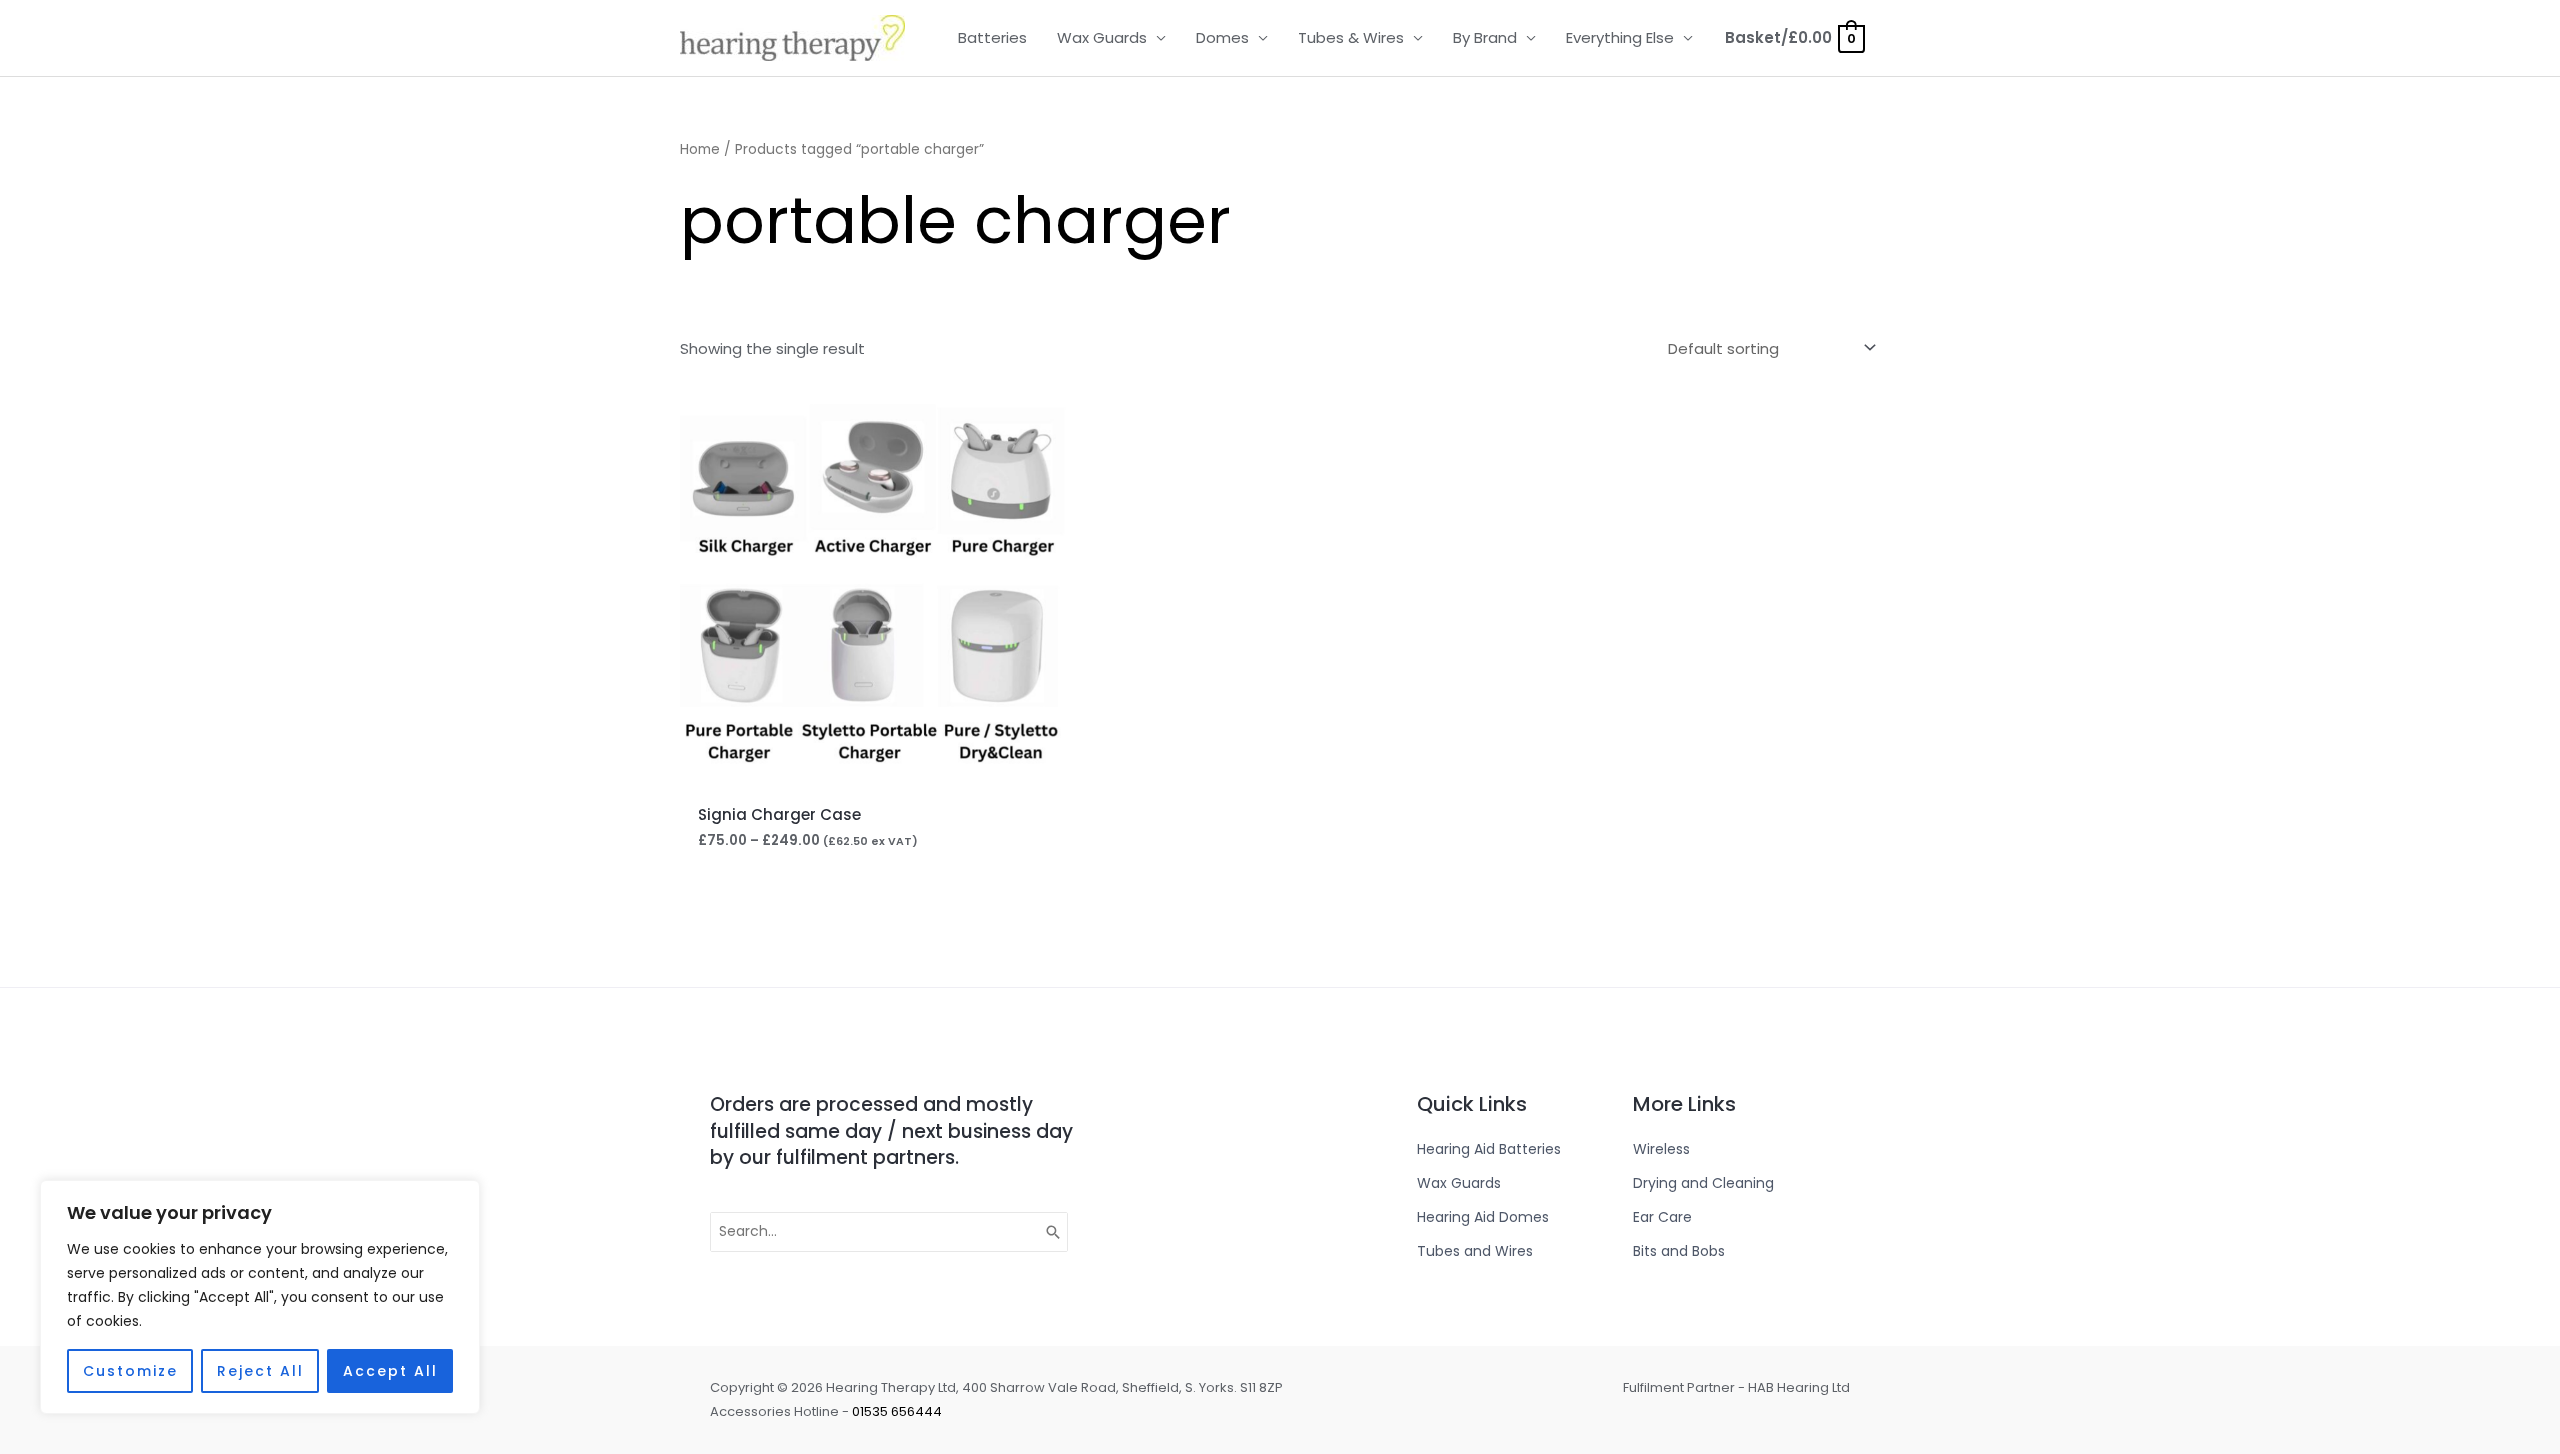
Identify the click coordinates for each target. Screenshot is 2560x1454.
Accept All (390, 1371)
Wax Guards (1102, 37)
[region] (260, 1297)
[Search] (1054, 1232)
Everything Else (1620, 37)
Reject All (260, 1371)
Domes (1222, 37)
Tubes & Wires (1351, 37)
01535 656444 (897, 1411)
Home (700, 149)
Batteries (992, 37)
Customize (130, 1371)
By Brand (1485, 37)
